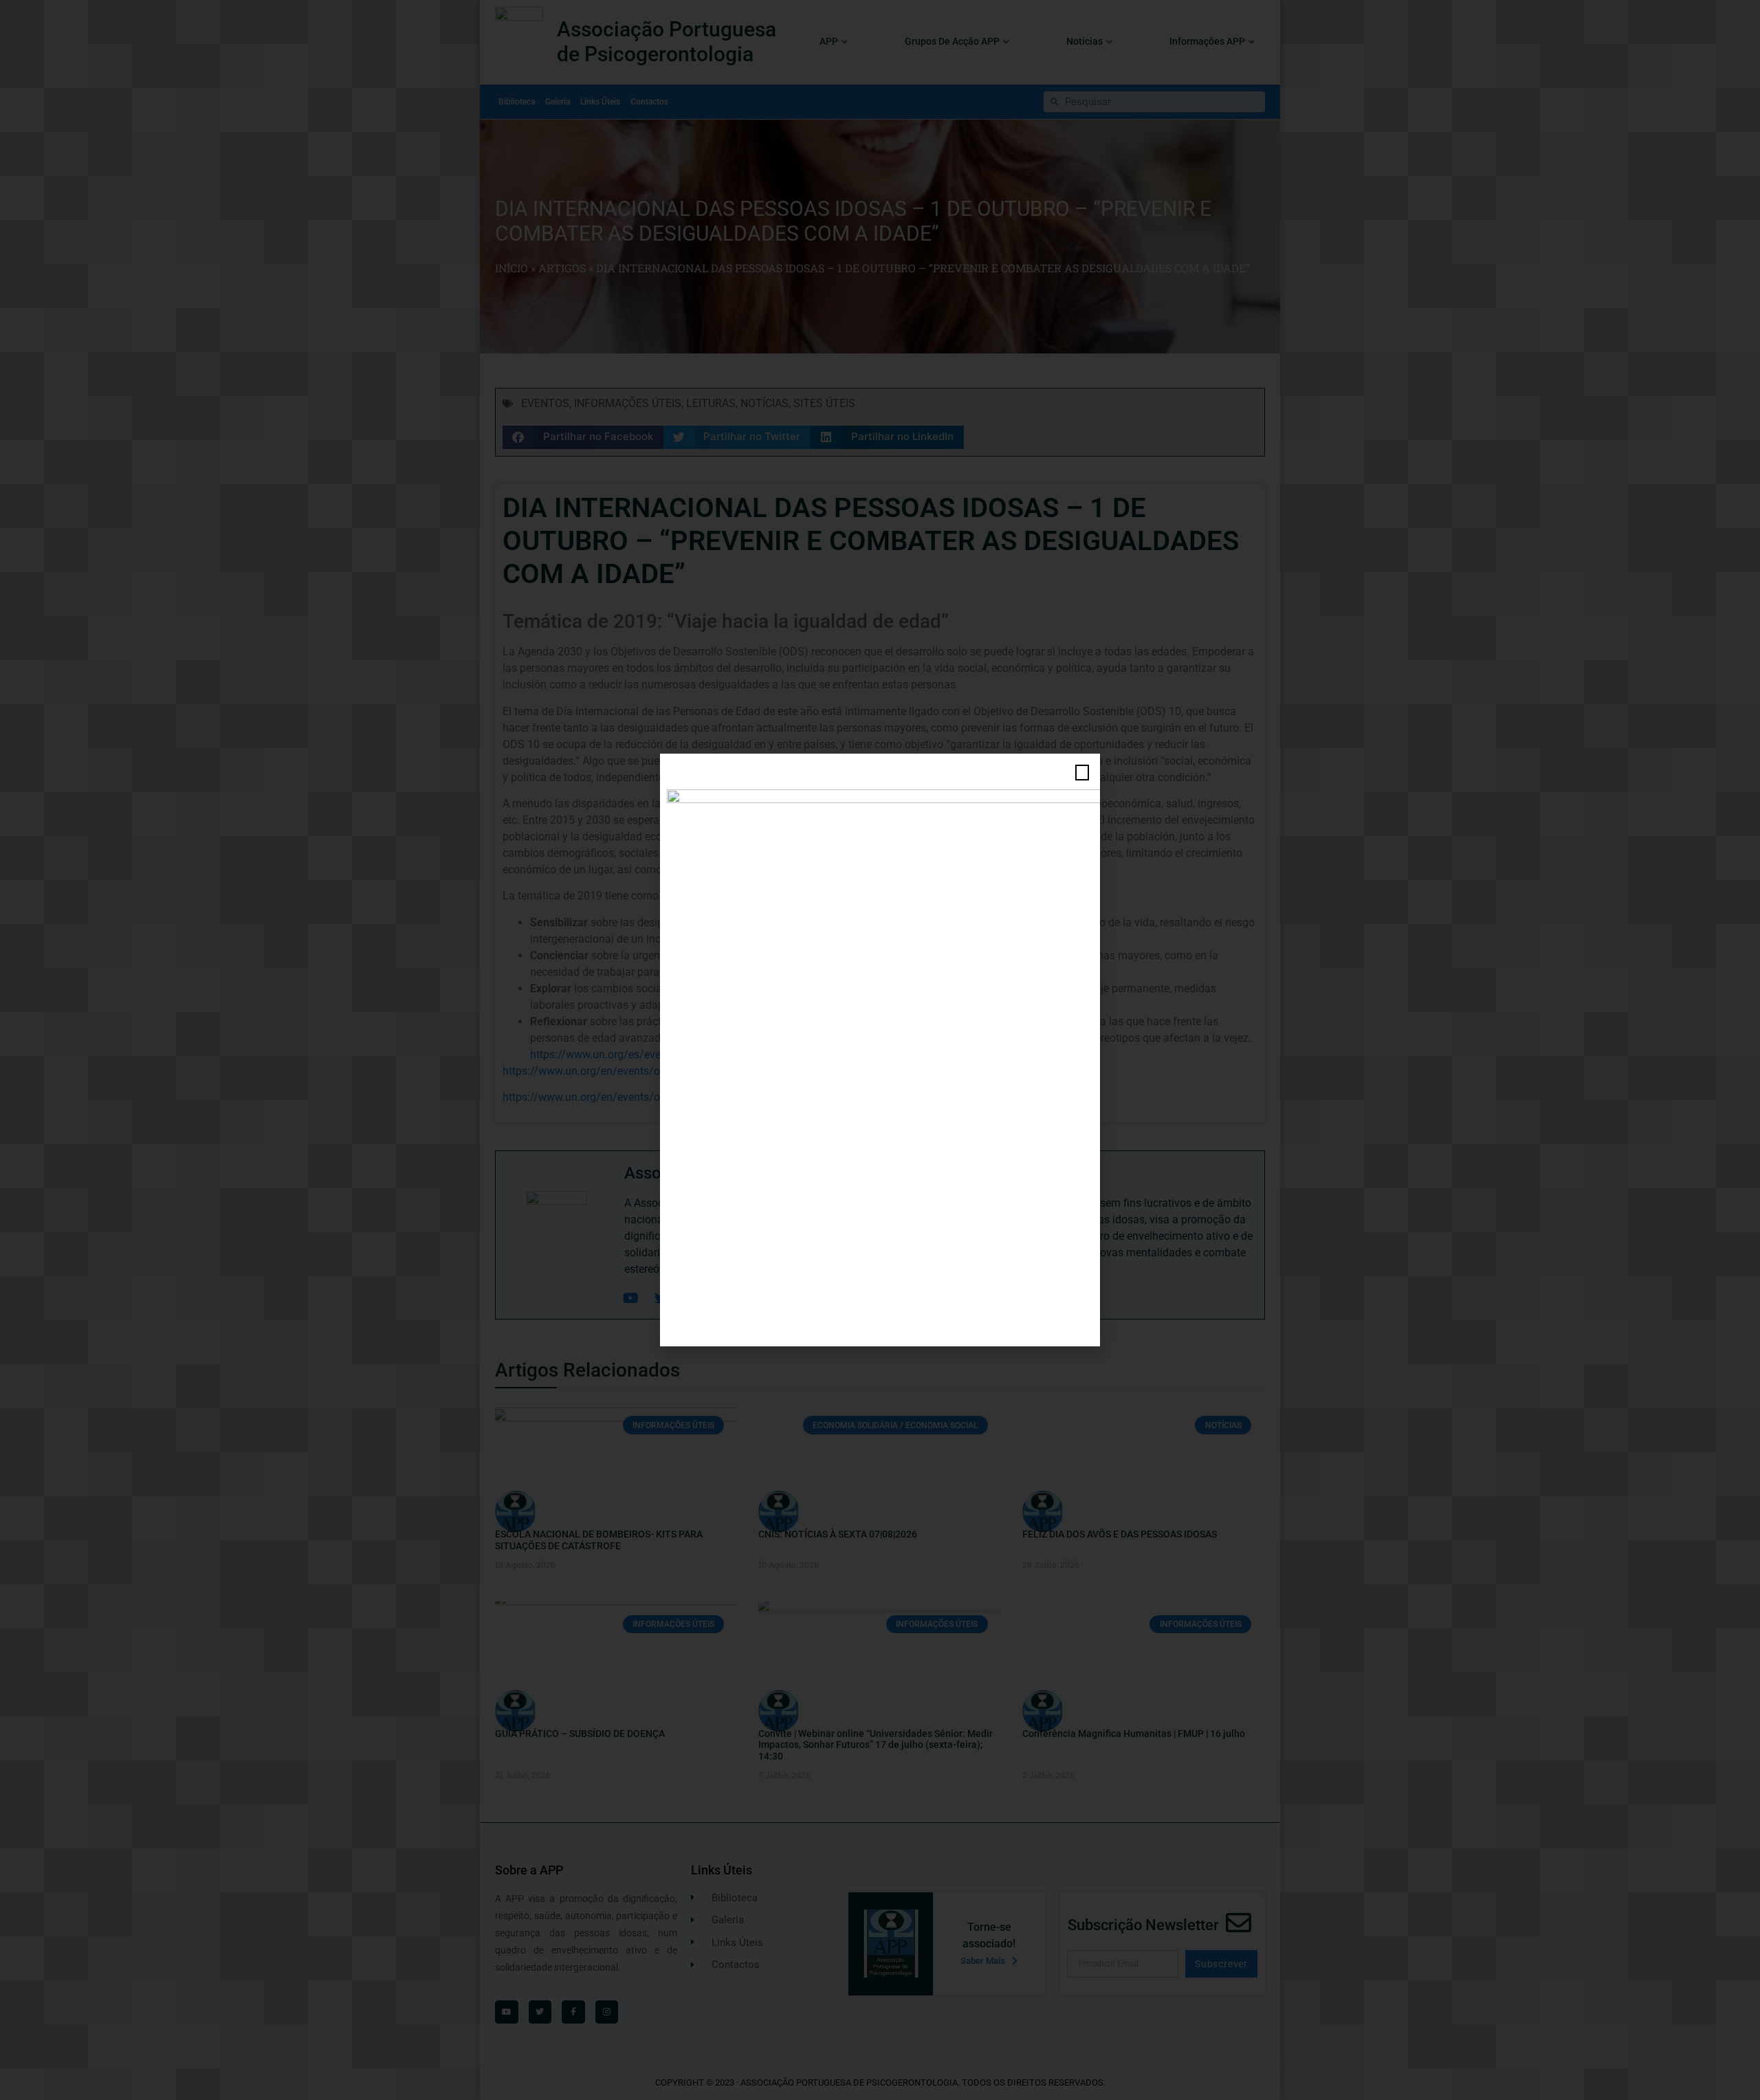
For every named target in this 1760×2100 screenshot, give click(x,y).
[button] (1082, 773)
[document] (880, 1050)
